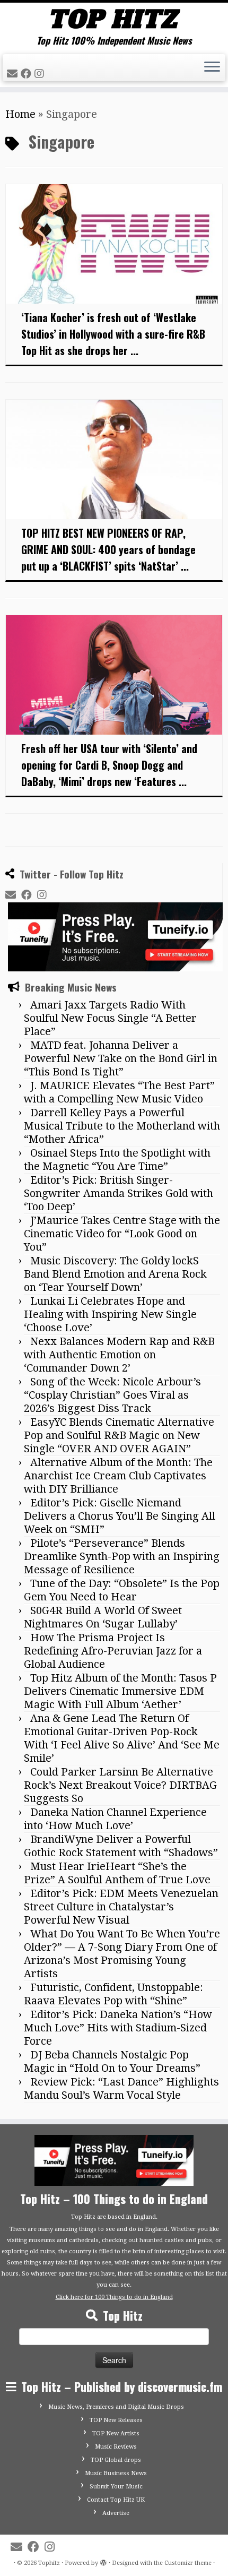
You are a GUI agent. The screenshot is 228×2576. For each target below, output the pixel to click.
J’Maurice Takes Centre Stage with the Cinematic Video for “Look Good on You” (122, 1234)
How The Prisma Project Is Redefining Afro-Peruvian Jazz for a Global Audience (113, 1651)
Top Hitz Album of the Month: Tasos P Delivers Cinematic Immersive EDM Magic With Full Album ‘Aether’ (120, 1691)
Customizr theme (188, 2563)
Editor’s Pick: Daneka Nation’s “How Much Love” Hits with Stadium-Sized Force (118, 2028)
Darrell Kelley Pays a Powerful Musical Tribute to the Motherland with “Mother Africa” (122, 1126)
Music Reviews (116, 2447)
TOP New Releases (116, 2420)
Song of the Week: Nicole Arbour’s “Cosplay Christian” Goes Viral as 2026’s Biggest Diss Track (112, 1395)
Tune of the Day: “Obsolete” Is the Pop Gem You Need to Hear (122, 1590)
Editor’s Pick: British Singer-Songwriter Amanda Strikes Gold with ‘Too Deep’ (119, 1193)
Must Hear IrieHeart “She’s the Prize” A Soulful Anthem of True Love (117, 1873)
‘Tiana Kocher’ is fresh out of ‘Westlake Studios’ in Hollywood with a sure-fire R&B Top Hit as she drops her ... (113, 334)
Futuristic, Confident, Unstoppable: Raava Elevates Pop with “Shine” (113, 1994)
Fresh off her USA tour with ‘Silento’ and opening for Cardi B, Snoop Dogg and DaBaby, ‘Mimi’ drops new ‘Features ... (109, 765)
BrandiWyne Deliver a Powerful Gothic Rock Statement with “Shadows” (121, 1846)
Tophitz (49, 2563)
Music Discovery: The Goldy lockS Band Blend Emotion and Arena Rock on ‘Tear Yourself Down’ (115, 1274)
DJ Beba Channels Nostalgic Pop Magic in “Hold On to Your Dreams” (112, 2061)
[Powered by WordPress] (103, 2561)
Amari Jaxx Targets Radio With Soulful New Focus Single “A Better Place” (110, 1018)
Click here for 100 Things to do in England (114, 2297)
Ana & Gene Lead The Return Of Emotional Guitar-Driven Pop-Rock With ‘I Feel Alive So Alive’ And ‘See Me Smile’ (122, 1738)
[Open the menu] (212, 68)
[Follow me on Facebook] (28, 74)
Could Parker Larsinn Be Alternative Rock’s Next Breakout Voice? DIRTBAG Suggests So (120, 1785)
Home (20, 114)
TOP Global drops (116, 2460)
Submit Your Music (116, 2487)
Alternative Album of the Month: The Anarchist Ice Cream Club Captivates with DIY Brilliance (118, 1476)
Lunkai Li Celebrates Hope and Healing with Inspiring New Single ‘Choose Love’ (110, 1314)
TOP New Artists (116, 2433)
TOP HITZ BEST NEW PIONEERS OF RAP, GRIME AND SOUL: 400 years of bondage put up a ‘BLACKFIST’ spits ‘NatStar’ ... (108, 549)
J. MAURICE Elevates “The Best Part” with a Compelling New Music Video (119, 1092)
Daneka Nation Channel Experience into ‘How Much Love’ (115, 1819)
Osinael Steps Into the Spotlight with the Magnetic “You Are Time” (117, 1160)
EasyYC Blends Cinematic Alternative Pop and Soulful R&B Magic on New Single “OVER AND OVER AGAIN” (119, 1435)
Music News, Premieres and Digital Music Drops (116, 2407)
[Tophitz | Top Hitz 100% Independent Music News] (114, 19)
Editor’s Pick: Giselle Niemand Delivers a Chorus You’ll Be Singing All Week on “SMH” (120, 1516)
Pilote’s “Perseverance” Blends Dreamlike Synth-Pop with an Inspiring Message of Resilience (122, 1556)
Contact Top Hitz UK (116, 2500)
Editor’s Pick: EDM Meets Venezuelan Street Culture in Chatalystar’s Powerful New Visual (121, 1907)
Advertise (116, 2513)
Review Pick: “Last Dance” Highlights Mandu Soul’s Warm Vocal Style (121, 2088)
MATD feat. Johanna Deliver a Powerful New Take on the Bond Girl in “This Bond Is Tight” (121, 1058)
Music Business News (116, 2473)
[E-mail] (14, 74)
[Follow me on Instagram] (41, 74)
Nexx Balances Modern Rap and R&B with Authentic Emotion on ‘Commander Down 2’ (119, 1355)
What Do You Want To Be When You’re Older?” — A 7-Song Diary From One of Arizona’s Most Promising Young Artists (122, 1954)
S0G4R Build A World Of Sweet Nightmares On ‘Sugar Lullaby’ (103, 1617)
